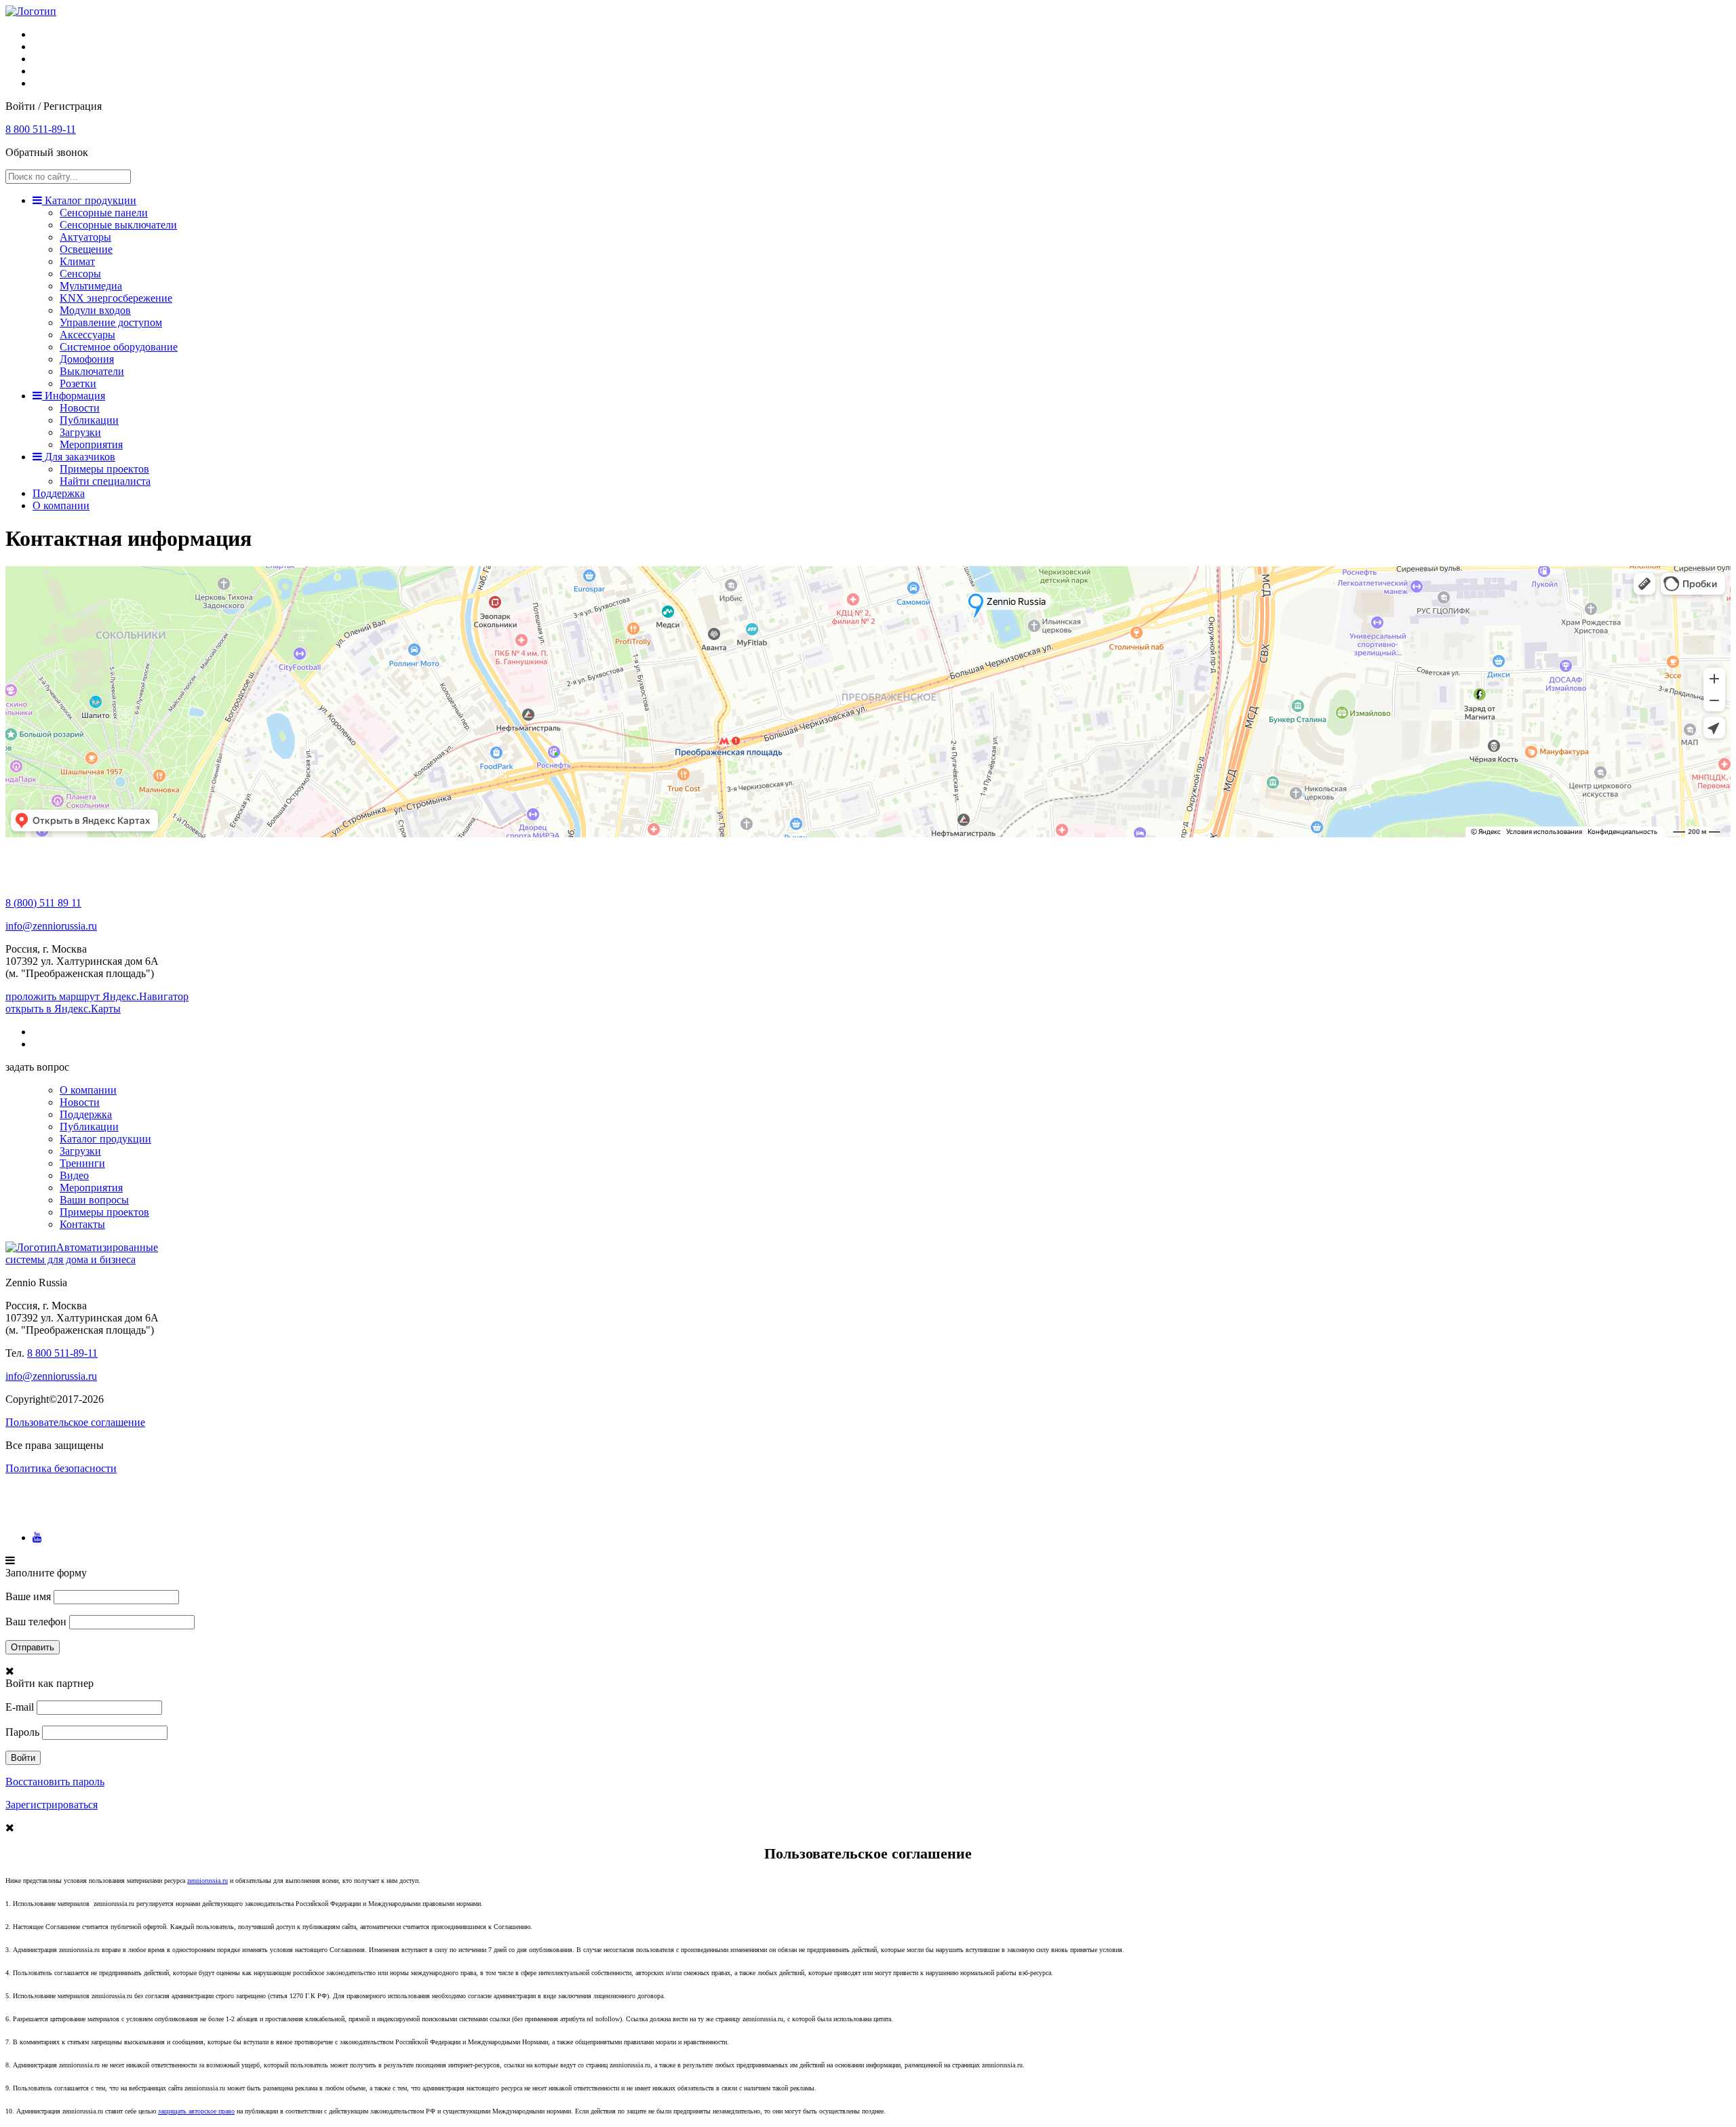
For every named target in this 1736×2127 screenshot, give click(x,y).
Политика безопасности (61, 1468)
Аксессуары (87, 335)
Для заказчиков (79, 457)
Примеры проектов (104, 469)
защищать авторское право (196, 2111)
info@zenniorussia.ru (51, 926)
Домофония (87, 359)
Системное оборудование (119, 347)
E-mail (20, 1707)
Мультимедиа (91, 286)
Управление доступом (111, 322)
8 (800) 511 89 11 (43, 903)
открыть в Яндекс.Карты (63, 1009)
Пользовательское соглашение (75, 1422)
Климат (77, 261)
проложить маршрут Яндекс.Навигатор (97, 996)
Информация (74, 396)
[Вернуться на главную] (31, 11)
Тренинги (82, 1163)
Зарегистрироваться (52, 1805)
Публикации (89, 420)
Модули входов (95, 310)
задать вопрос (37, 1067)
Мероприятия (91, 444)
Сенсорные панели (104, 213)
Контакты (82, 1224)
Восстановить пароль (55, 1782)
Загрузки (80, 432)
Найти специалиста (105, 481)
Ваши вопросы (94, 1200)
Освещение (86, 249)
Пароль (22, 1732)
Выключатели (92, 371)
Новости (80, 408)
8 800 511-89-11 (41, 129)
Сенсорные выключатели (118, 225)
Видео (74, 1175)
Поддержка (59, 493)
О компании (61, 505)
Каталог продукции (89, 200)
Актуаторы (85, 237)
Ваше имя (28, 1596)
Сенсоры (80, 274)
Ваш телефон (36, 1622)
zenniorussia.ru (208, 1881)
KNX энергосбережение (116, 298)
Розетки (78, 383)
